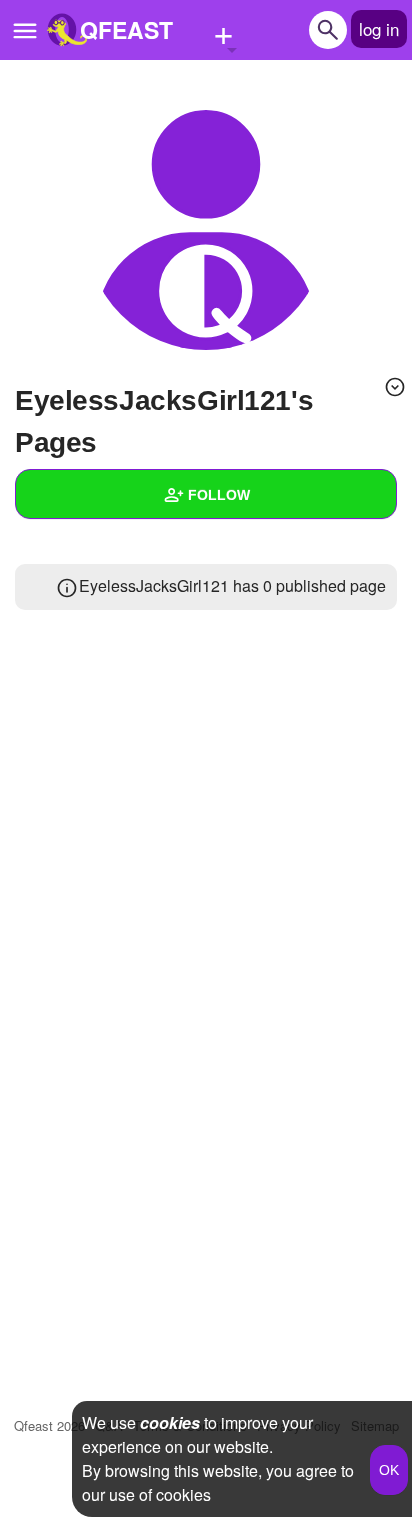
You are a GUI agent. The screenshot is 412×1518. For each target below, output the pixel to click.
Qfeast (49, 1425)
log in (379, 28)
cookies (170, 1422)
